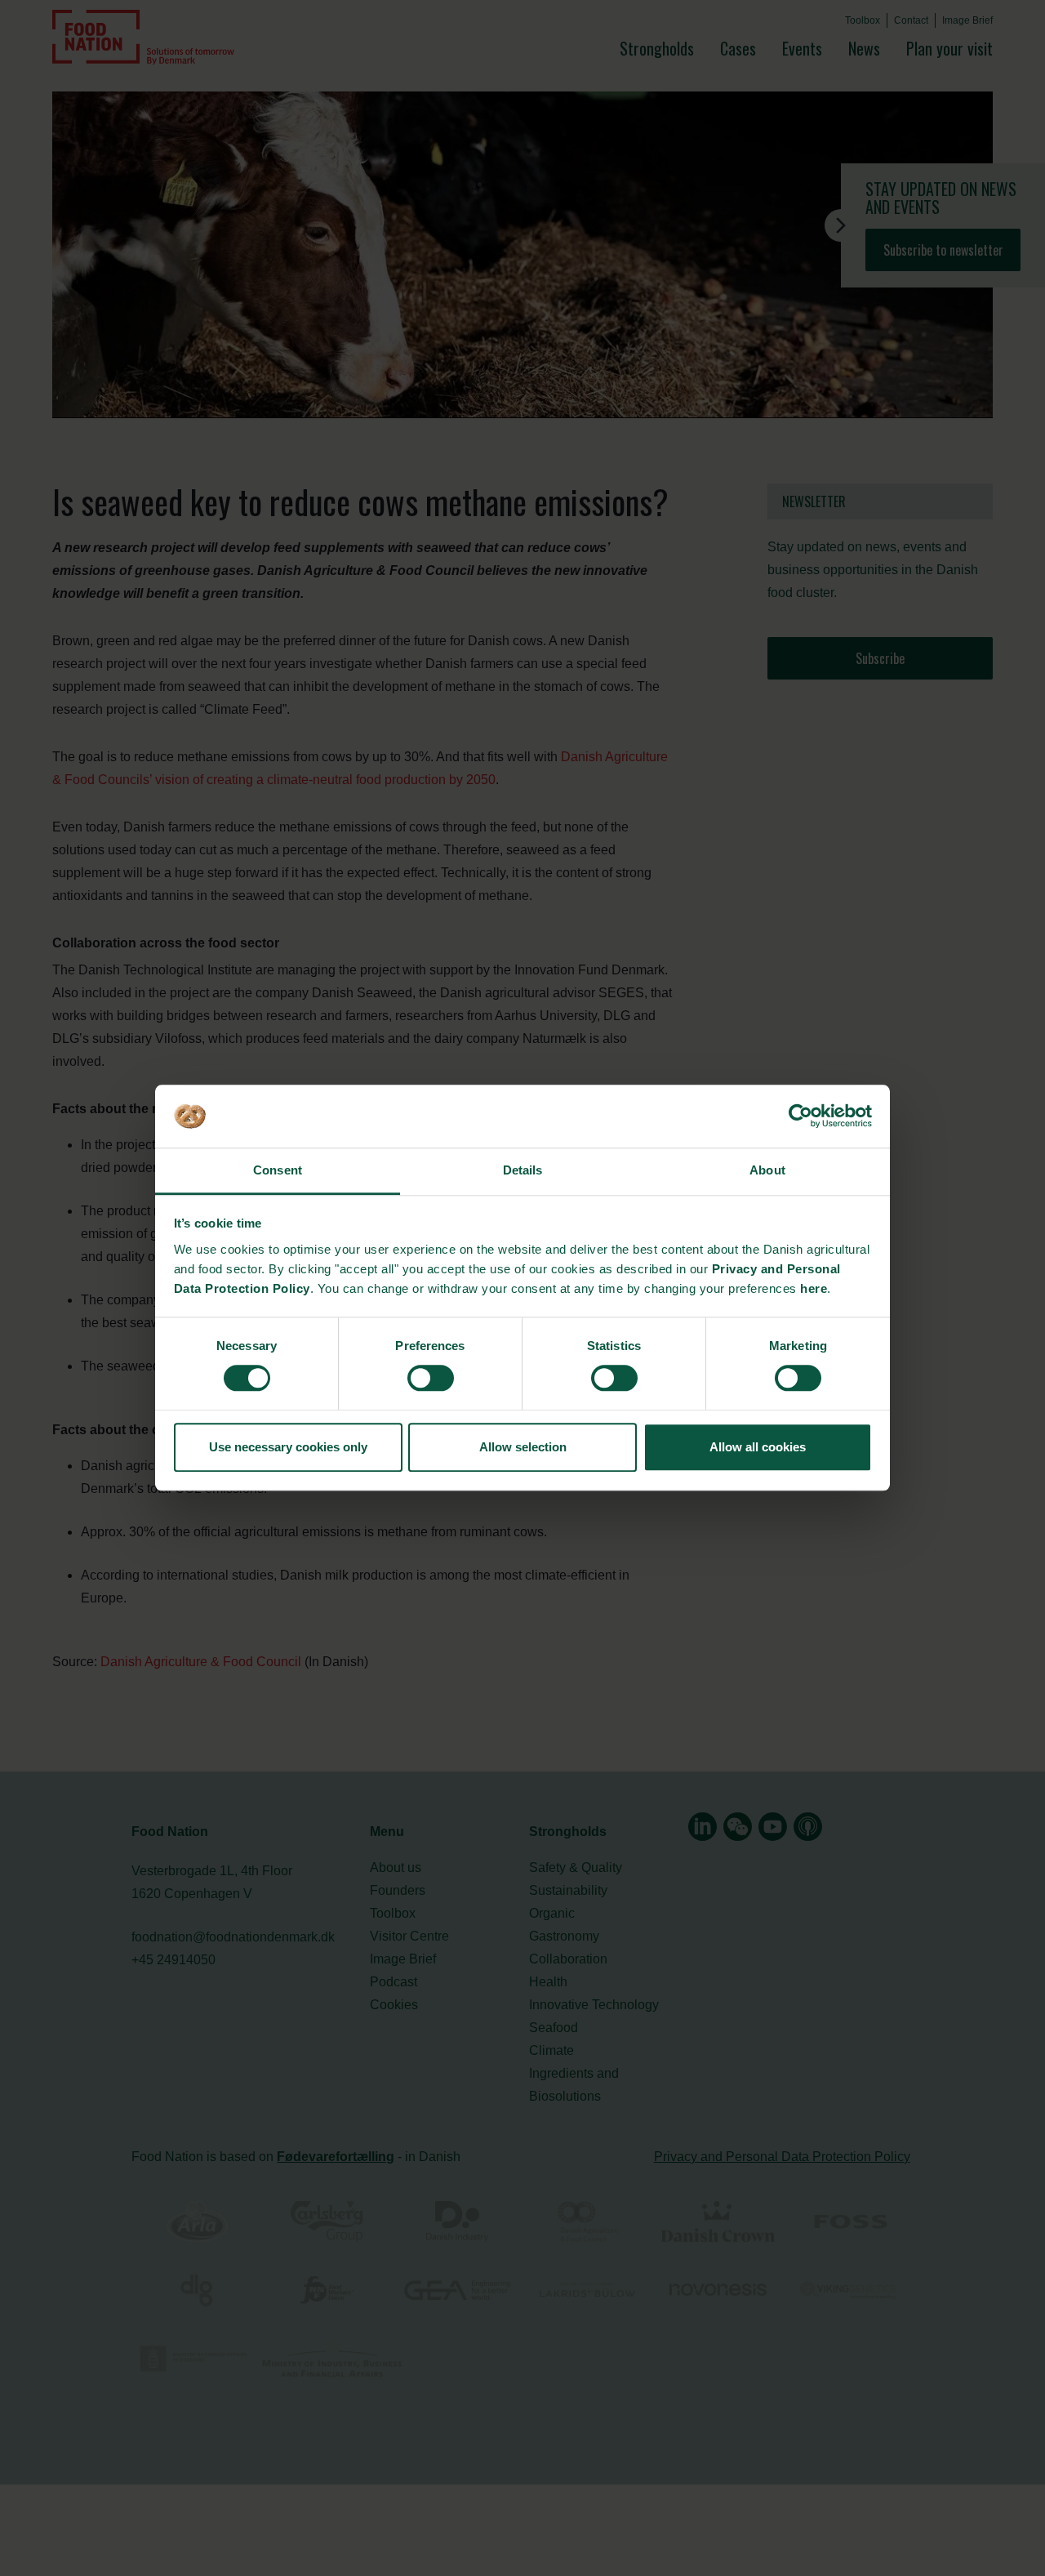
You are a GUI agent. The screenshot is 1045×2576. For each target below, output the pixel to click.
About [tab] (767, 1170)
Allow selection (523, 1447)
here (814, 1288)
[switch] (431, 1378)
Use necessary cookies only (288, 1447)
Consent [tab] (278, 1170)
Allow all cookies (758, 1447)
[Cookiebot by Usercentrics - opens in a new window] (800, 1116)
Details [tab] (523, 1170)
